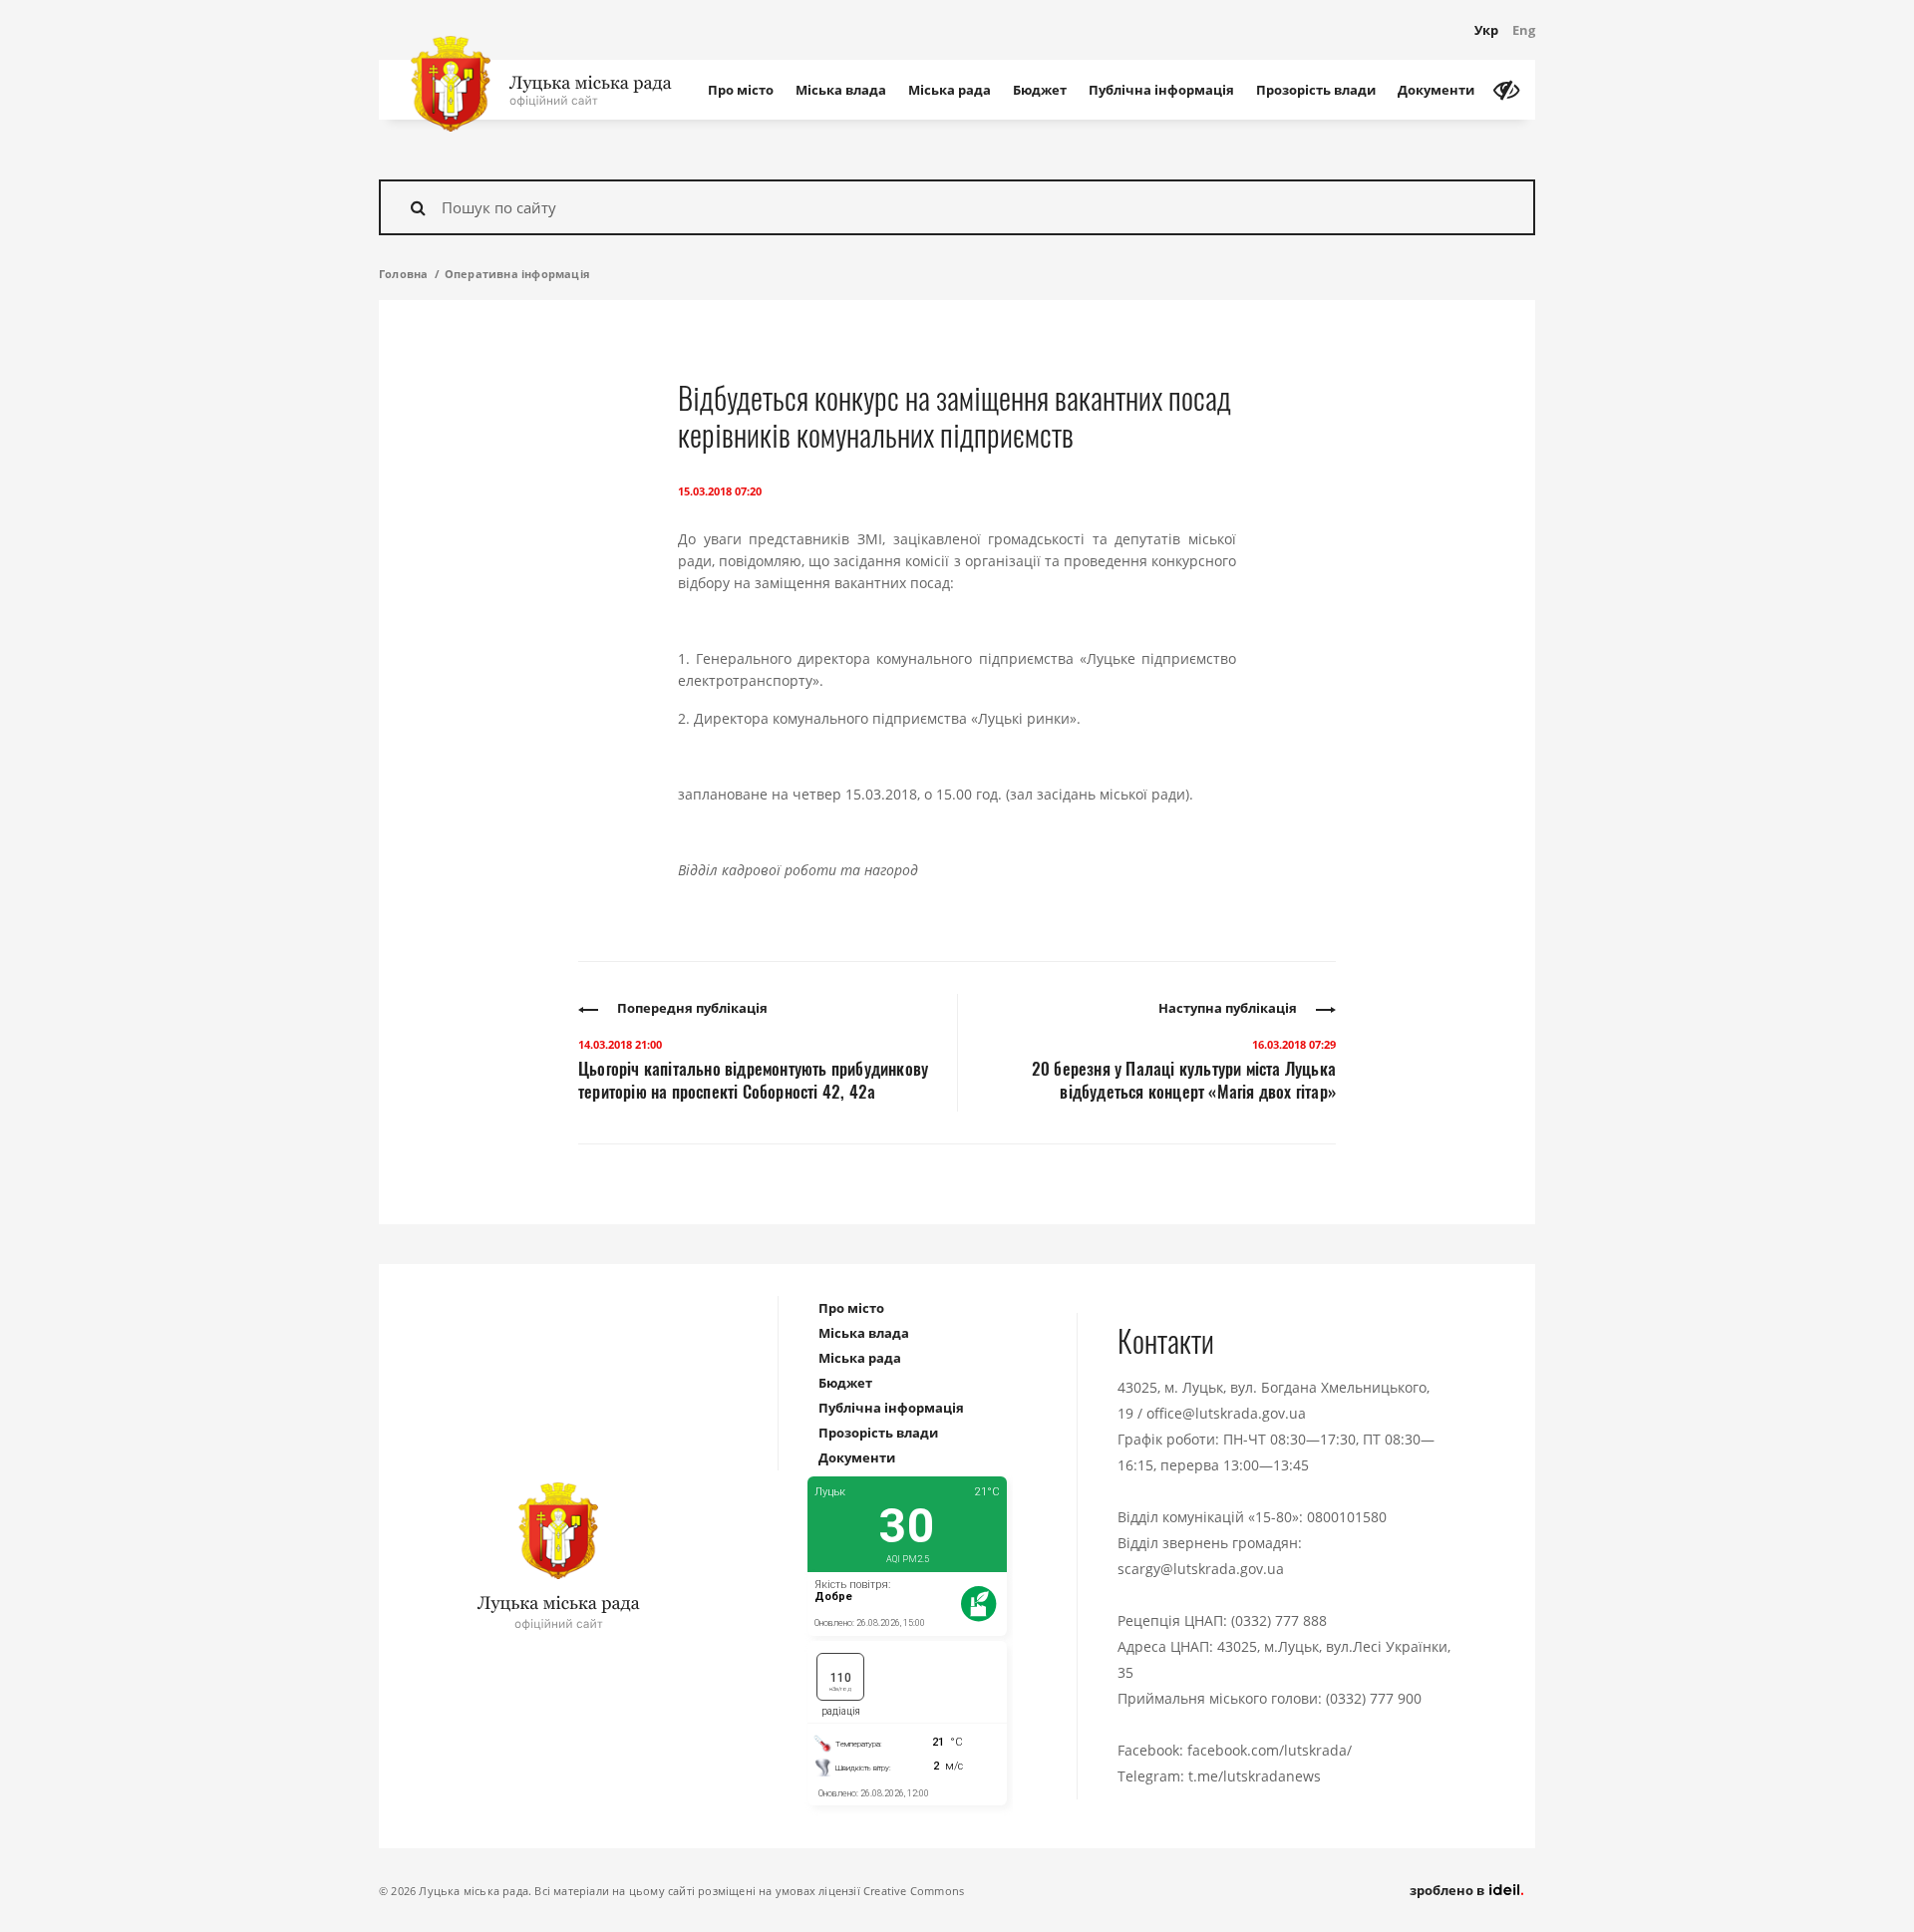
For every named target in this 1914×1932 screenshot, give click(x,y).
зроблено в (1448, 1890)
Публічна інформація (1161, 90)
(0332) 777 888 (1279, 1620)
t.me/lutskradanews (1255, 1776)
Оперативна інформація (517, 274)
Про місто (741, 90)
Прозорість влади (1316, 90)
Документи (1436, 90)
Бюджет (1040, 90)
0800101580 (1347, 1517)
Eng (1524, 30)
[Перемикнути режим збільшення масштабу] (1506, 90)
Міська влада (841, 90)
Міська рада (950, 90)
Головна (403, 274)
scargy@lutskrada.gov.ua (1201, 1569)
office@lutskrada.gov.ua (1226, 1413)
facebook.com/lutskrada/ (1270, 1750)
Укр (1486, 30)
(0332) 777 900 (1374, 1698)
